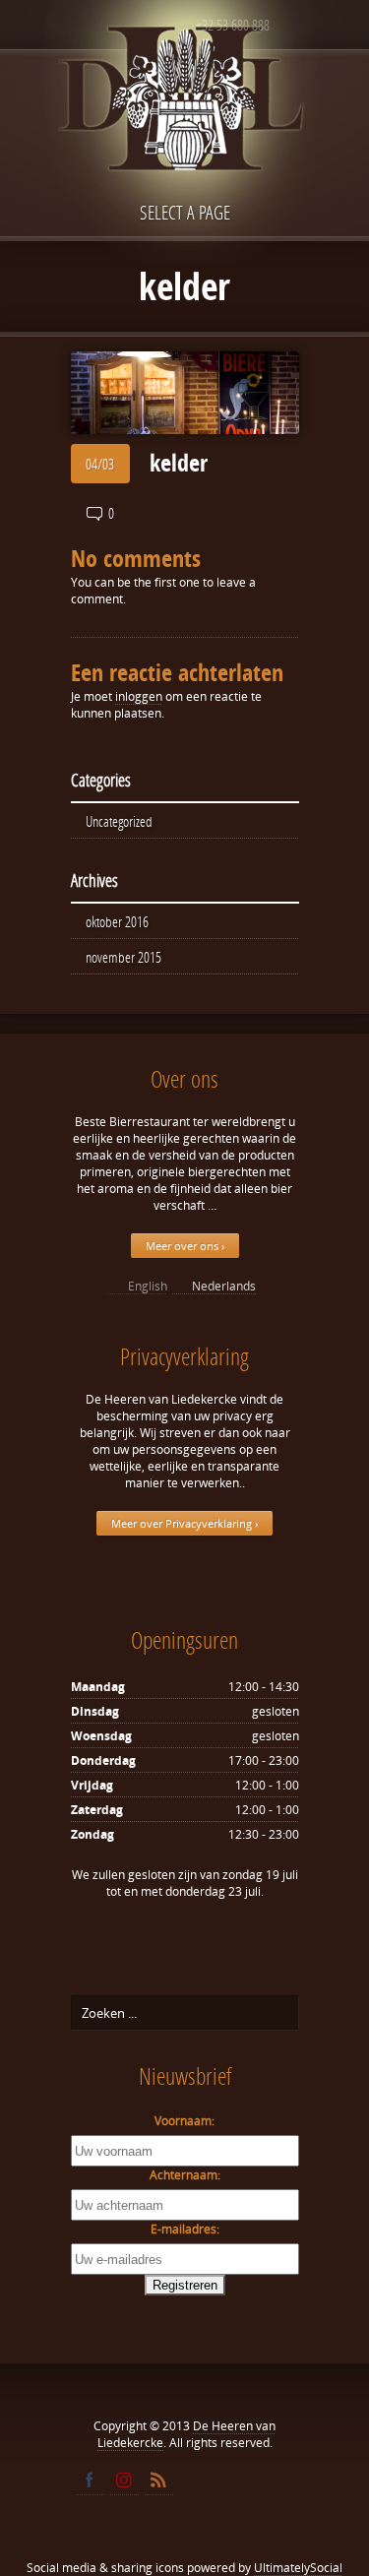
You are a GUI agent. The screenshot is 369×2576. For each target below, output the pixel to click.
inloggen (139, 696)
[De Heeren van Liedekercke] (185, 141)
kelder (179, 463)
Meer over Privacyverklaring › (184, 1523)
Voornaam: (184, 2121)
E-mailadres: (185, 2229)
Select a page (185, 212)
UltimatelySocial (298, 2568)
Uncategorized (119, 821)
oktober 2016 (117, 921)
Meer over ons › (185, 1246)
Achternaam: (185, 2175)
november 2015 (123, 957)
